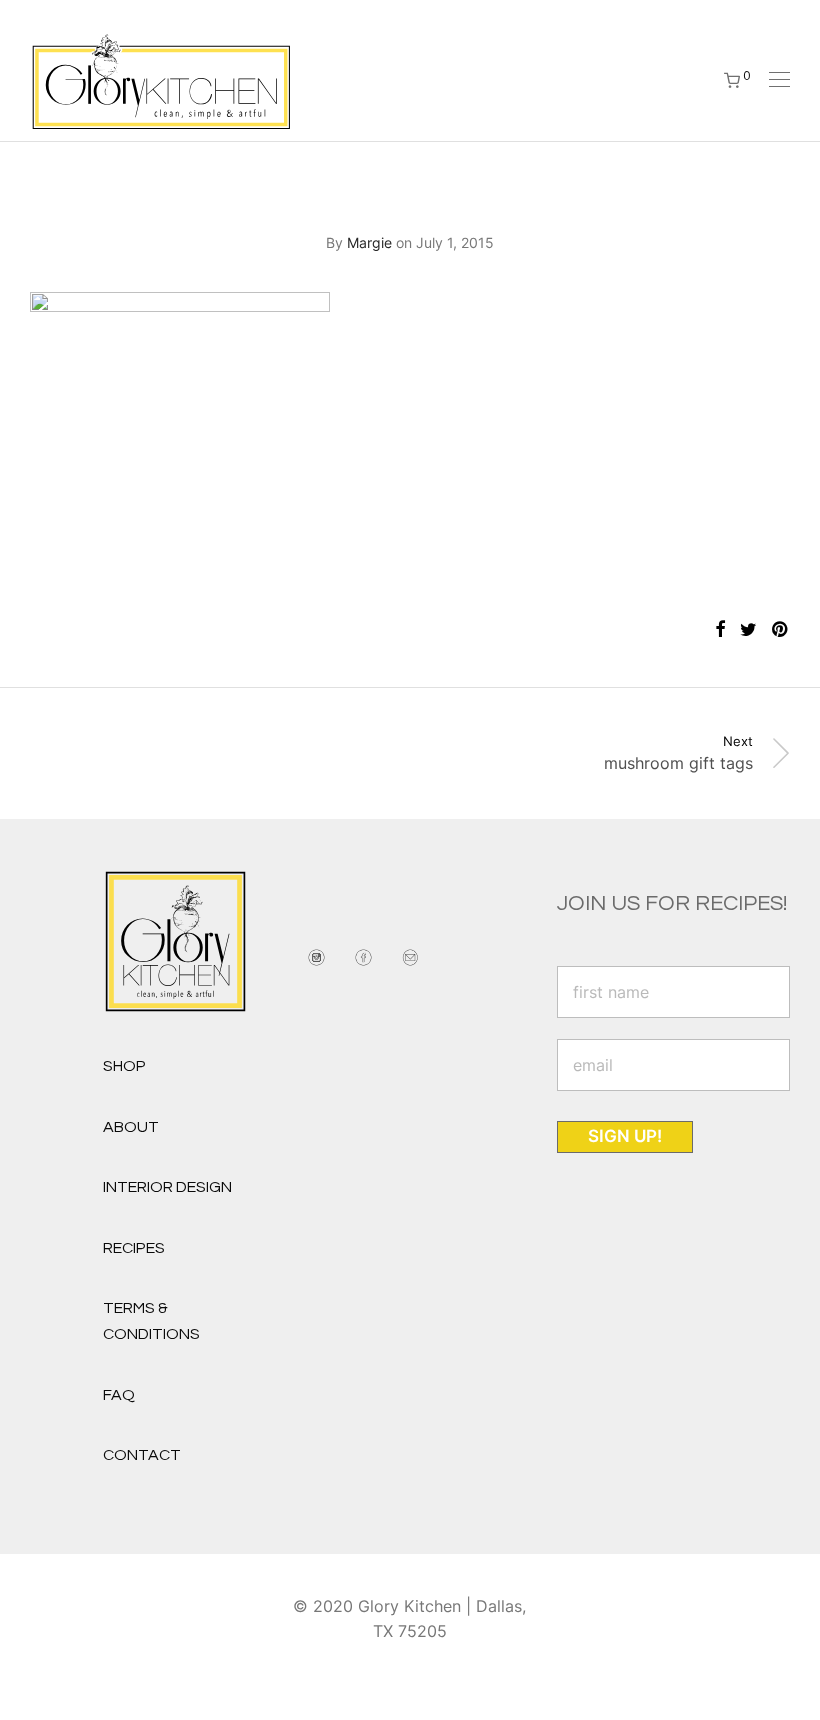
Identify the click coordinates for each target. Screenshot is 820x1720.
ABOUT (131, 1127)
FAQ (119, 1395)
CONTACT (142, 1455)
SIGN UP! (625, 1136)
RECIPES (134, 1248)
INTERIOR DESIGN (167, 1187)
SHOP (124, 1066)
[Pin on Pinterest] (781, 630)
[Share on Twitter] (748, 630)
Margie (369, 242)
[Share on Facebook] (720, 630)
